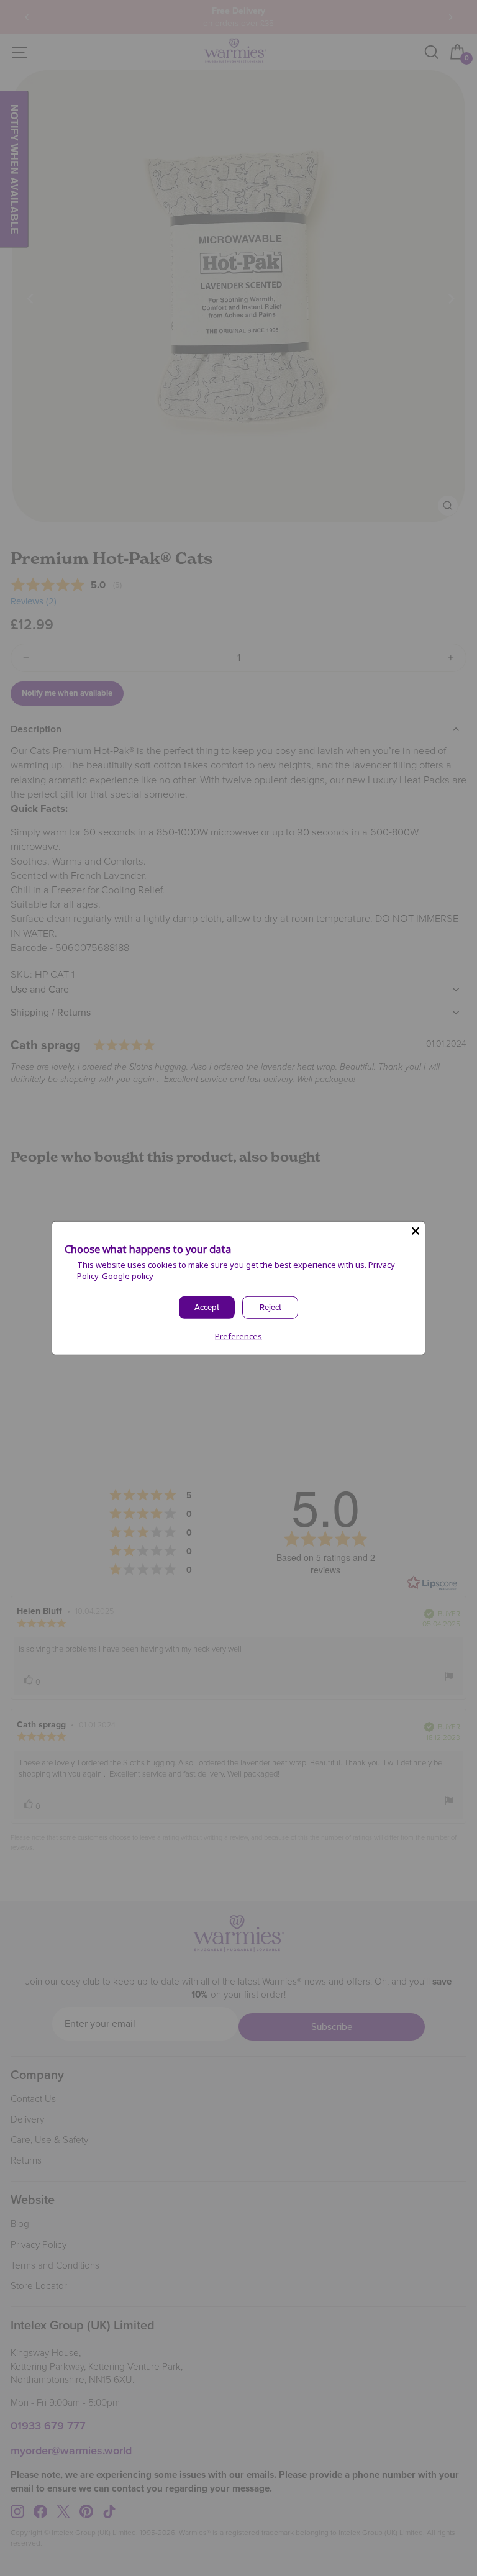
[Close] (416, 1231)
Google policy (128, 1276)
